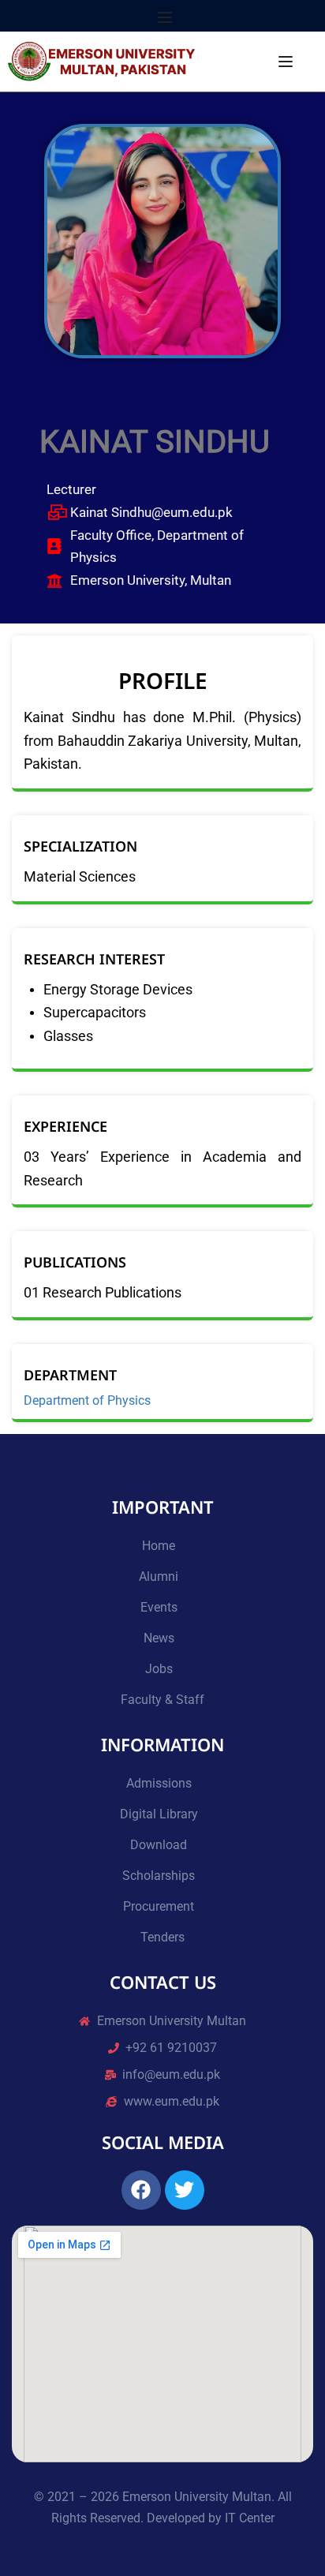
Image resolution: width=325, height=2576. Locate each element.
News (159, 1638)
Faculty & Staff (162, 1700)
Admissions (159, 1783)
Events (159, 1607)
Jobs (159, 1669)
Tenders (162, 1937)
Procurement (159, 1906)
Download (159, 1845)
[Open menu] (167, 17)
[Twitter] (185, 2190)
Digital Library (159, 1814)
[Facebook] (141, 2190)
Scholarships (159, 1876)
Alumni (159, 1576)
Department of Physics (87, 1401)
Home (159, 1546)
